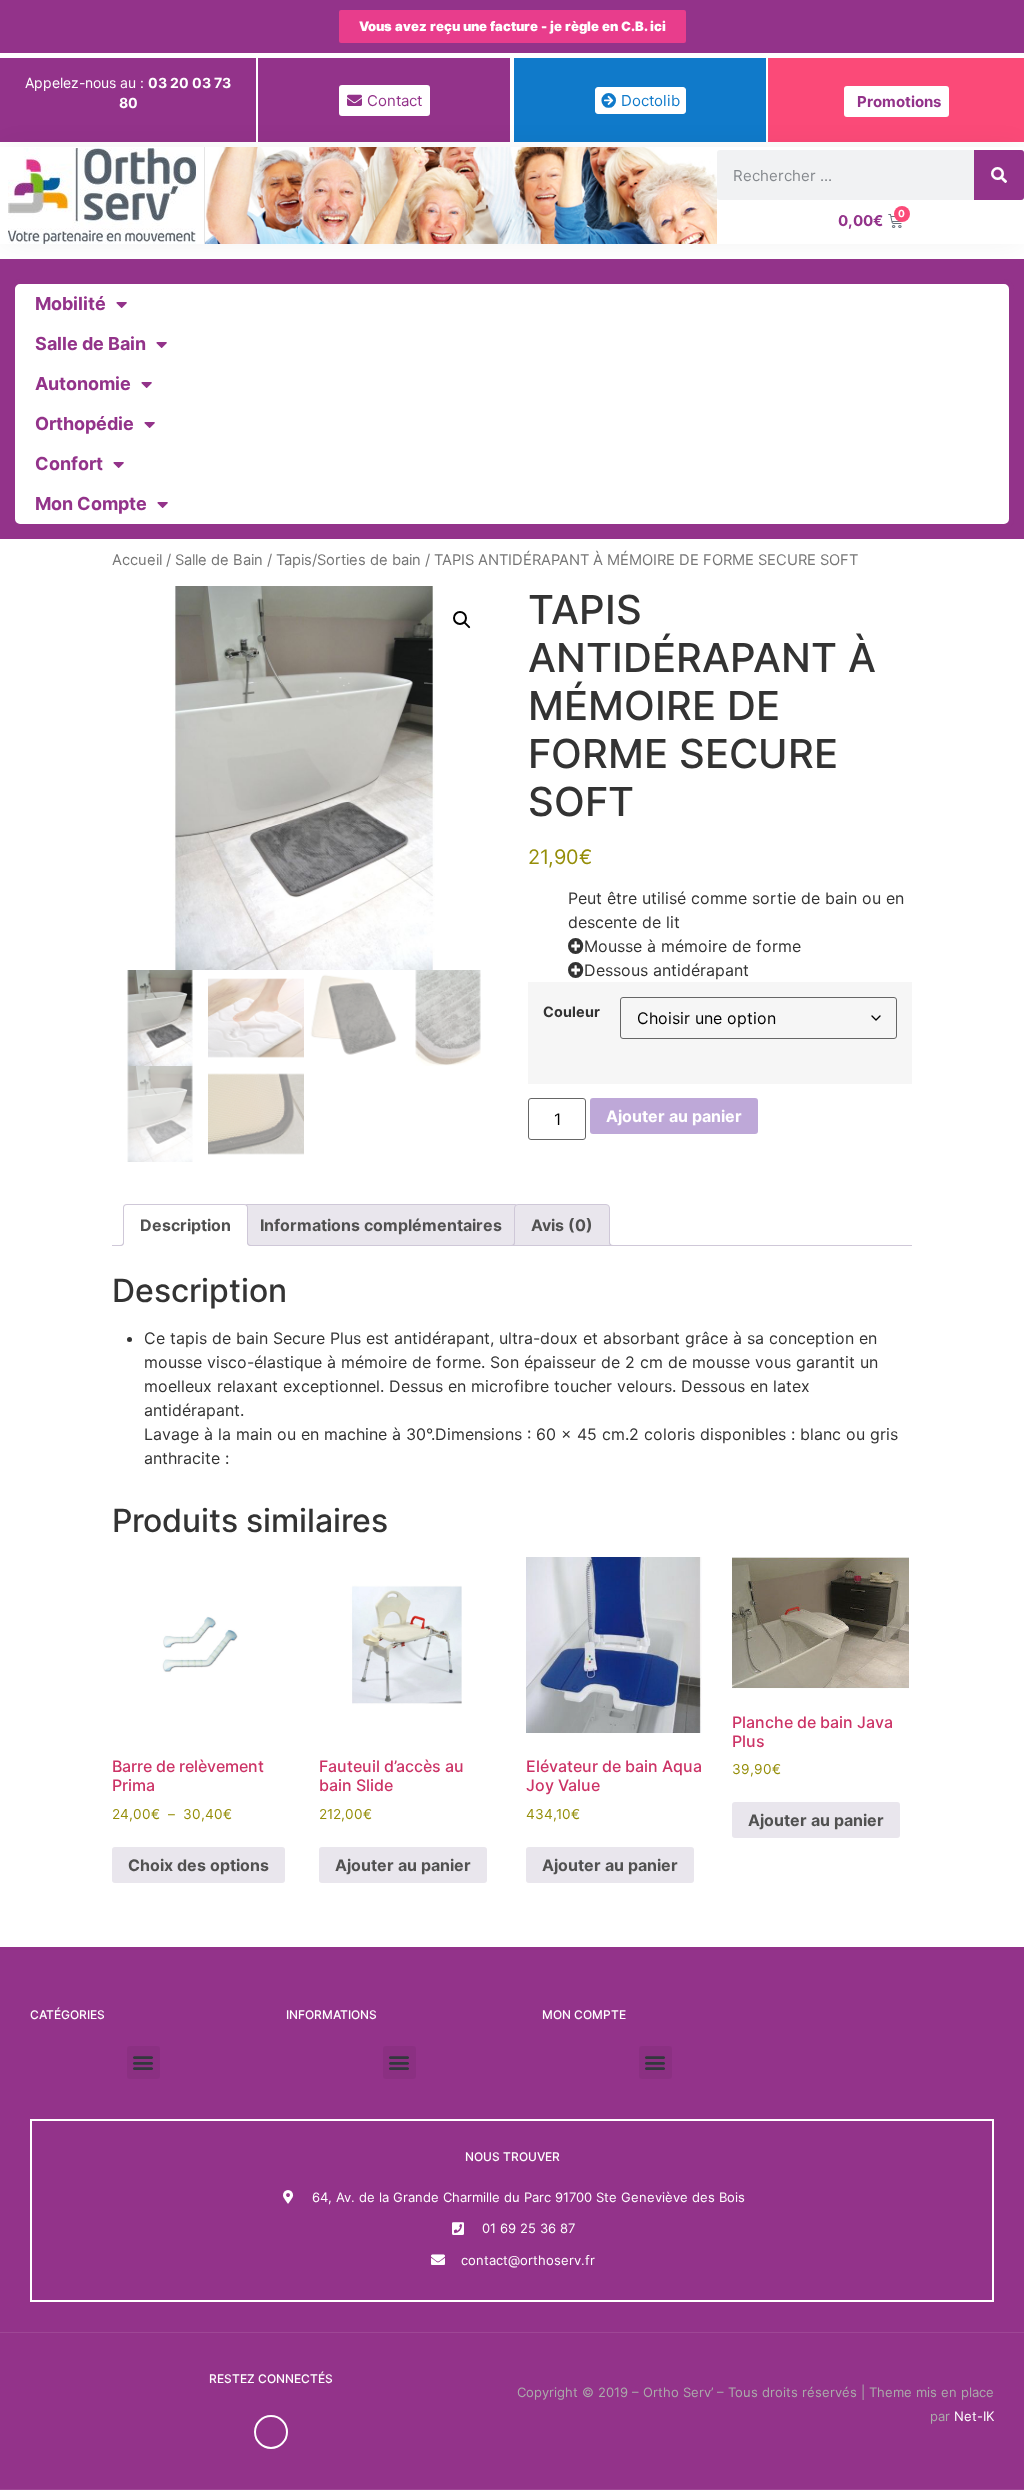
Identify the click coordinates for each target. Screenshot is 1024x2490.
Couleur (571, 1012)
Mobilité (70, 303)
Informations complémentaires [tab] (381, 1225)
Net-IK (974, 2416)
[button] (462, 620)
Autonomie (83, 383)
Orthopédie (84, 423)
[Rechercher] (999, 175)
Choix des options (198, 1865)
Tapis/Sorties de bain (348, 560)
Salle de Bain (90, 343)
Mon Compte (91, 503)
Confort (69, 463)
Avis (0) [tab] (562, 1225)
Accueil (137, 560)
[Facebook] (271, 2432)
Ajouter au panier (674, 1116)
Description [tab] (185, 1225)
